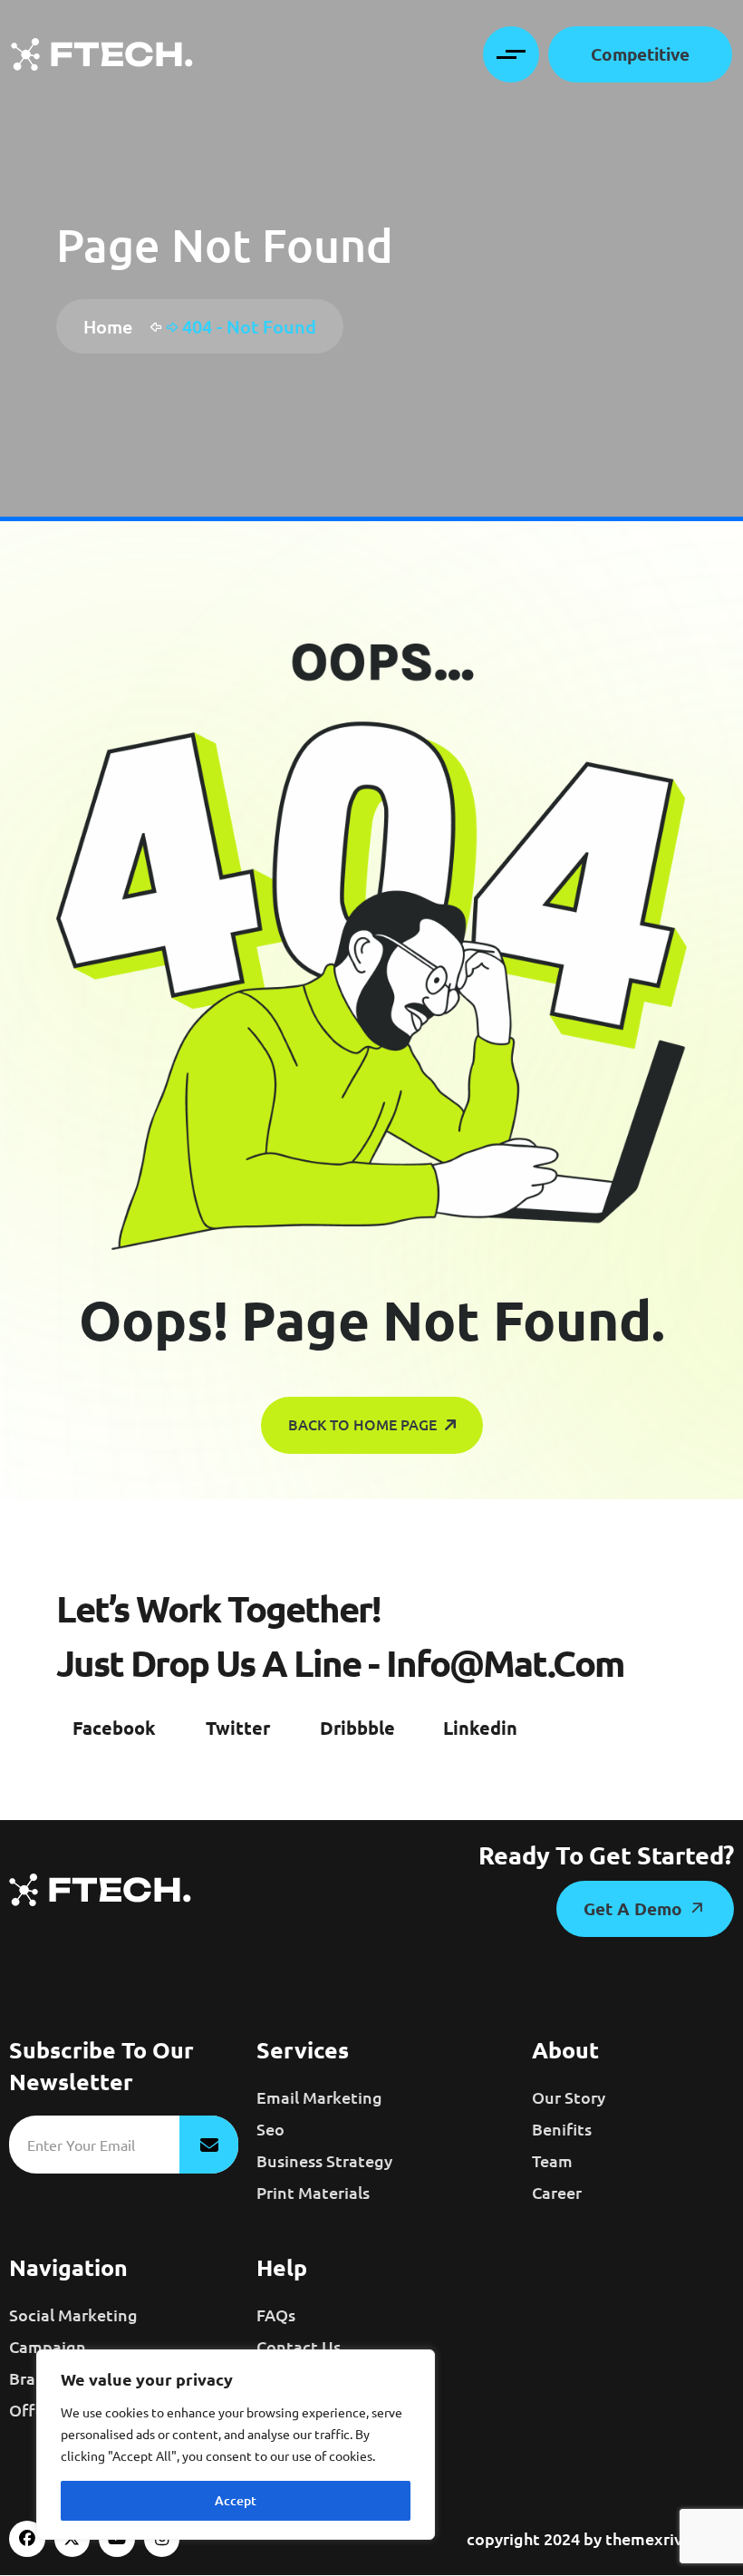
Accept (236, 2500)
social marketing (73, 2315)
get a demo (635, 1908)
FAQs (276, 2315)
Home (112, 326)
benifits (562, 2129)
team (552, 2160)
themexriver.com (670, 2538)
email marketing (319, 2097)
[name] (102, 54)
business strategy (324, 2160)
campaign (48, 2346)
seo (270, 2129)
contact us (299, 2346)
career (557, 2192)
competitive (640, 54)
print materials (313, 2192)
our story (569, 2097)
